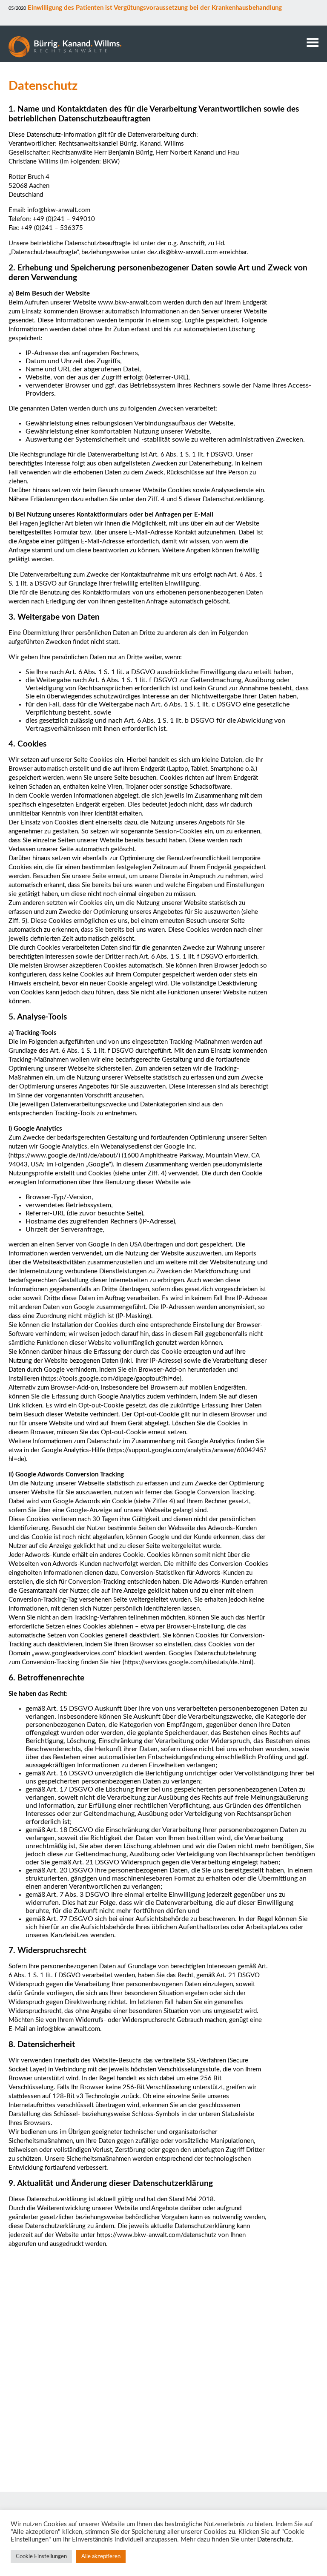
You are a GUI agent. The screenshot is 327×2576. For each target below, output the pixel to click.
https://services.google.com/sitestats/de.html (188, 1662)
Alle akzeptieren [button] (101, 2557)
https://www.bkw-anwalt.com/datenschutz (156, 2235)
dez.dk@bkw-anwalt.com (182, 252)
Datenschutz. (275, 2540)
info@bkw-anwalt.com (59, 210)
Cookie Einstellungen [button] (41, 2557)
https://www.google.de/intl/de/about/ (64, 1156)
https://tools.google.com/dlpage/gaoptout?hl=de (111, 1379)
